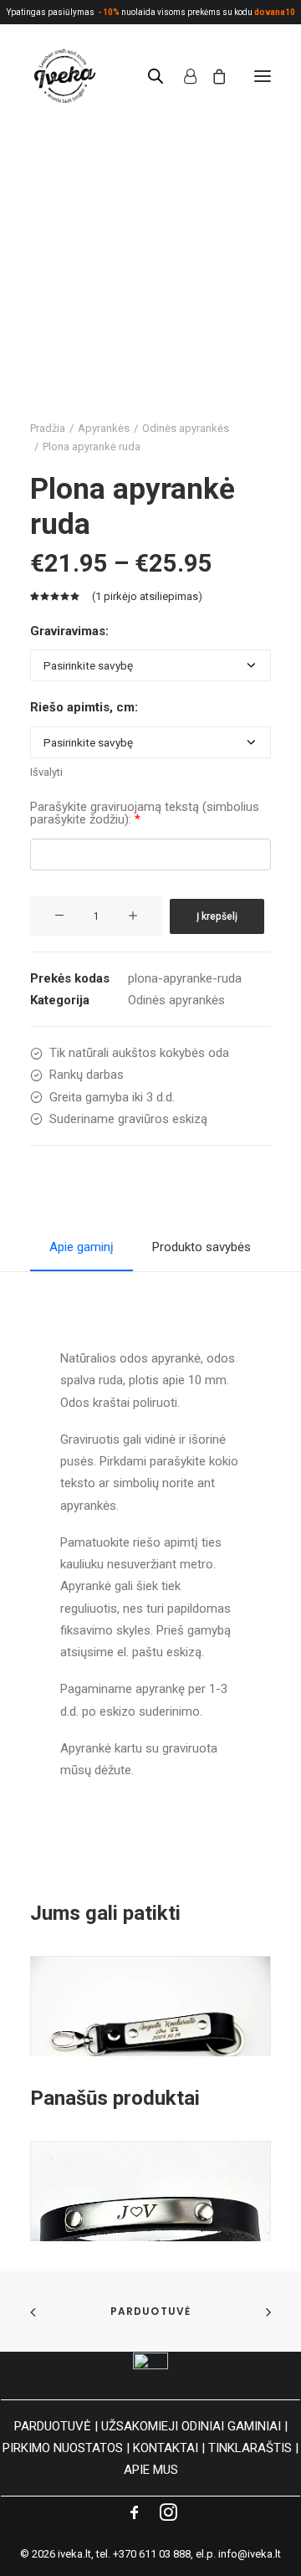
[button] (263, 76)
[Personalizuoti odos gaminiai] (64, 76)
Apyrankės (104, 428)
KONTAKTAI (166, 2448)
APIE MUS (151, 2470)
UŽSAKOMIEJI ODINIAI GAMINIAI (191, 2426)
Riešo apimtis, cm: (84, 707)
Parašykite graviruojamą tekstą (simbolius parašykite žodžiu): (145, 813)
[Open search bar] (156, 76)
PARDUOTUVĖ (53, 2426)
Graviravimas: (69, 631)
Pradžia (48, 428)
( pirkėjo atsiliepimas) (147, 596)
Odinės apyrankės (186, 428)
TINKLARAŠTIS (250, 2448)
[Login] (183, 76)
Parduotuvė (151, 2311)
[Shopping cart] (212, 76)
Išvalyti (46, 772)
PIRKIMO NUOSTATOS (63, 2448)
